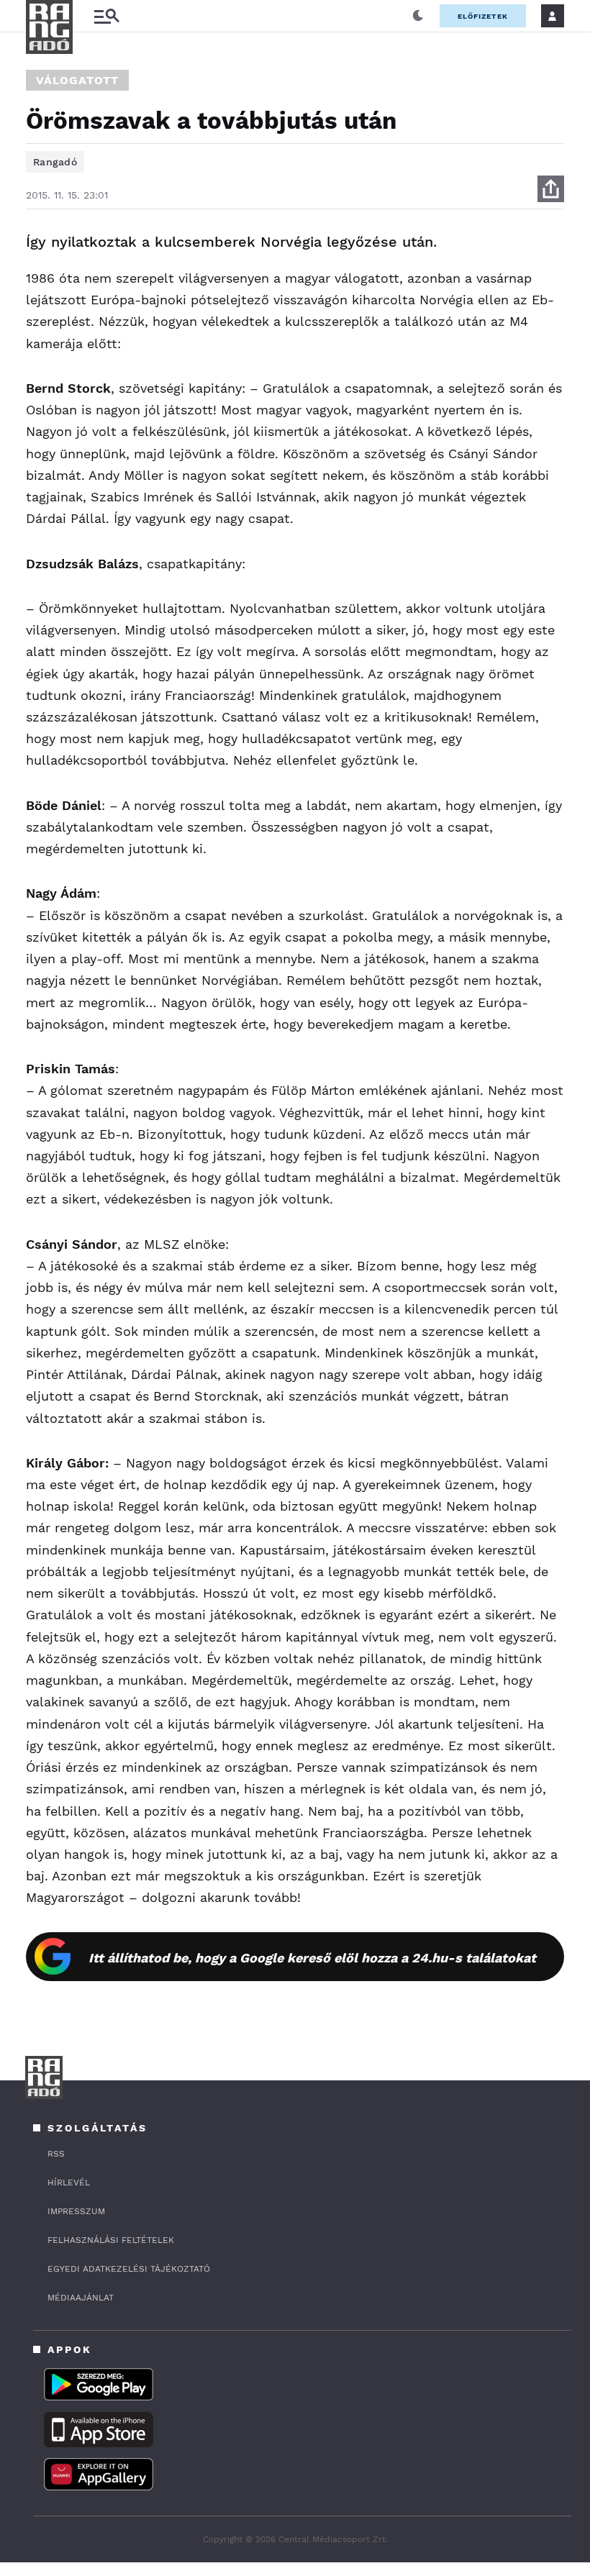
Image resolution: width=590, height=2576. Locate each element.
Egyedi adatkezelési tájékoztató (129, 2269)
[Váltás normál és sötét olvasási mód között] (418, 16)
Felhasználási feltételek (111, 2240)
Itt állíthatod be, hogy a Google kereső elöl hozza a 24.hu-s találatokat (312, 1958)
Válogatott (77, 80)
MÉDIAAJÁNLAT (81, 2298)
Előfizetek (483, 16)
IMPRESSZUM (76, 2211)
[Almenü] (106, 16)
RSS (56, 2154)
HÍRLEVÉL (69, 2183)
